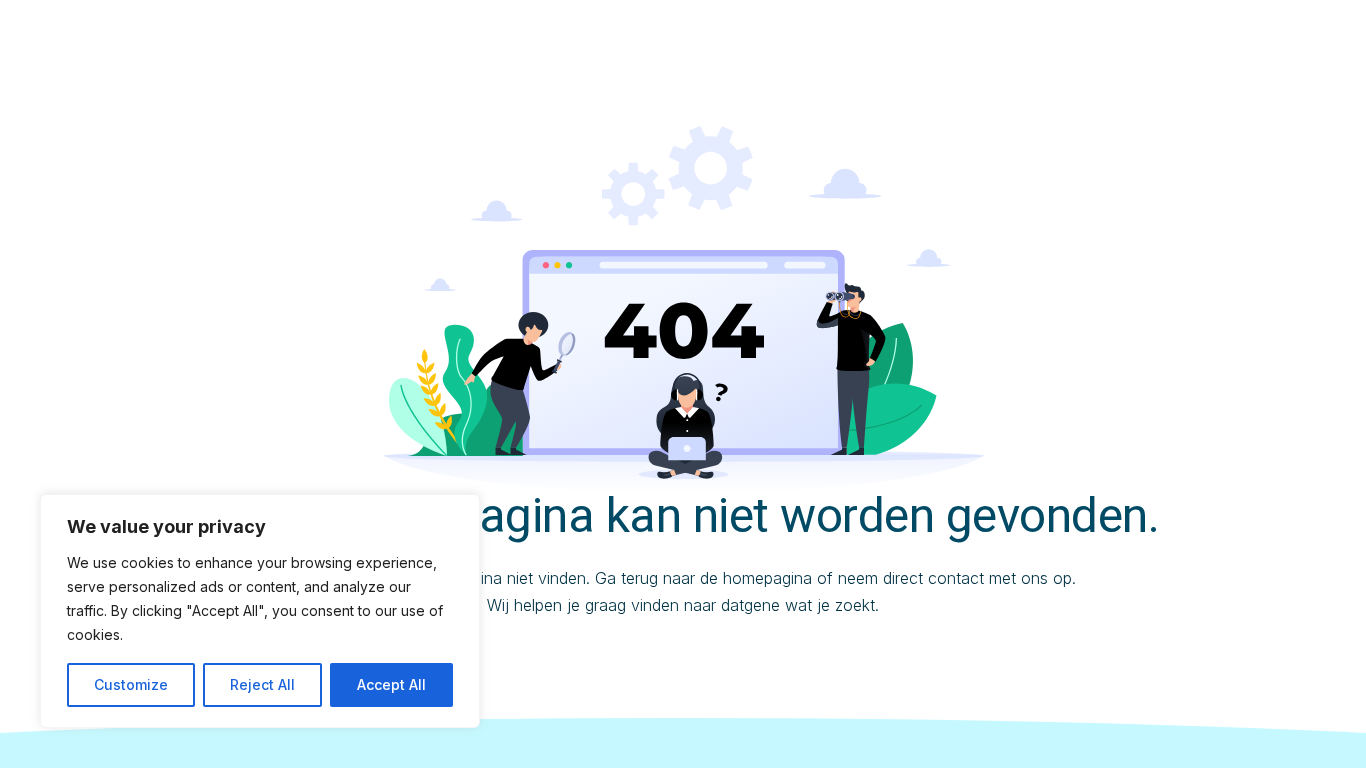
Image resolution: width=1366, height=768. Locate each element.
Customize (131, 684)
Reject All (262, 684)
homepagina (767, 578)
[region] (260, 611)
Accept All (391, 684)
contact (956, 578)
